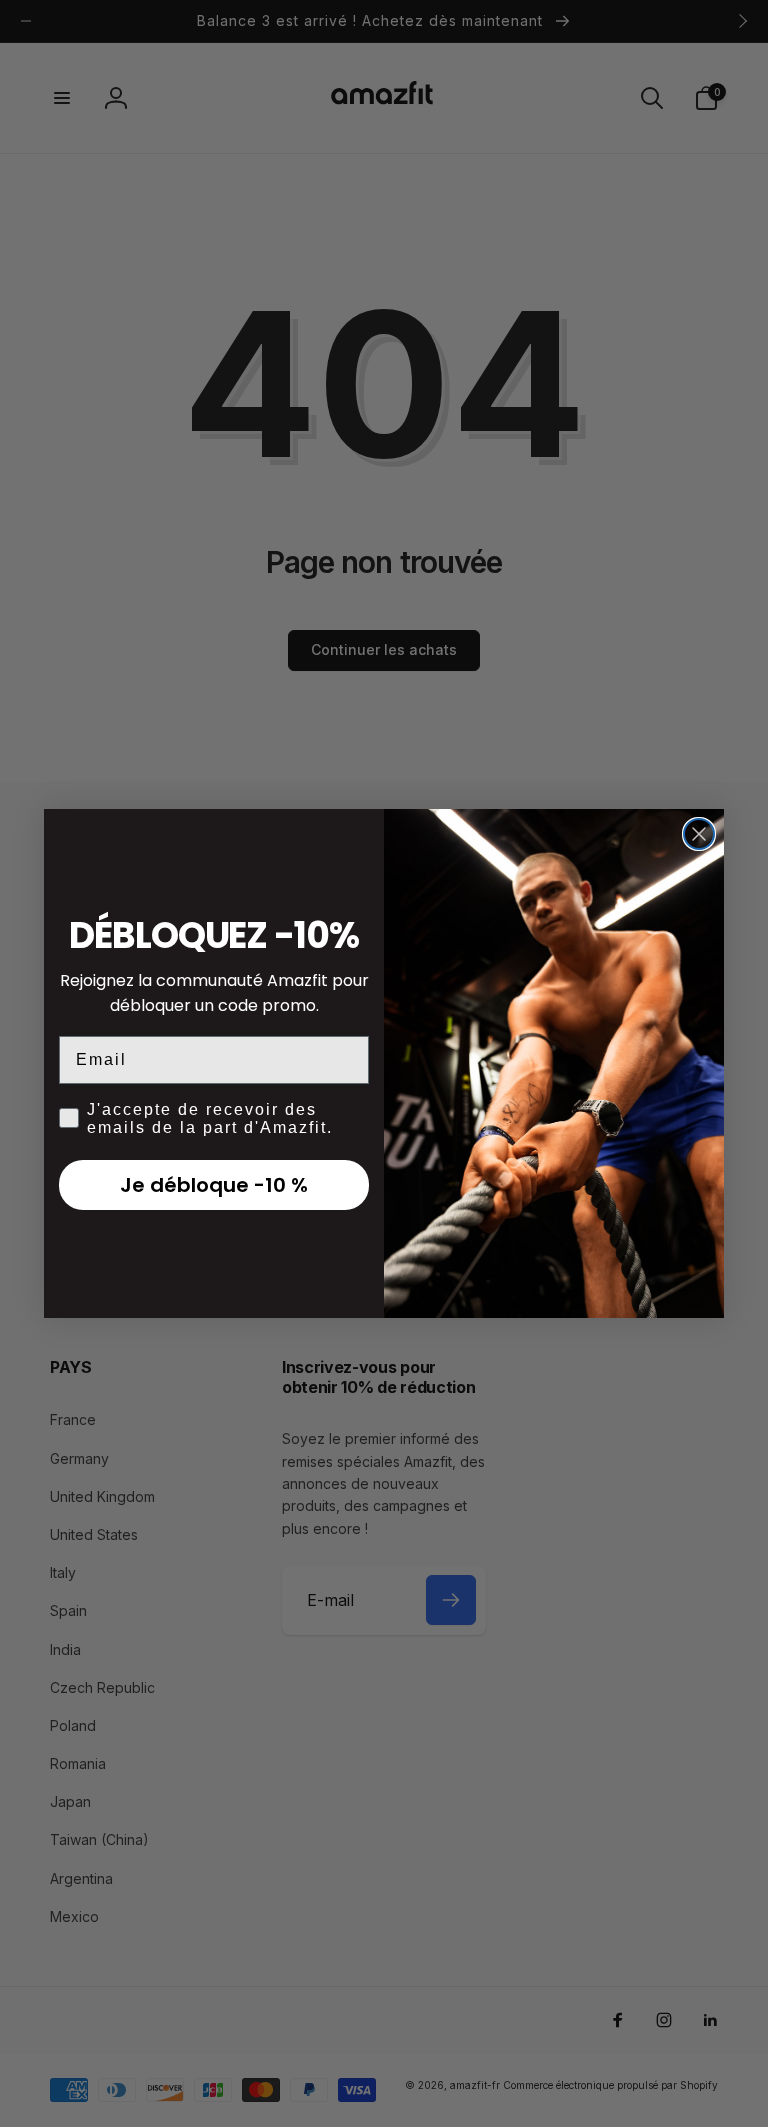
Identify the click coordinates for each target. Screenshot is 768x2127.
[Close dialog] (699, 834)
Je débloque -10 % (214, 1185)
